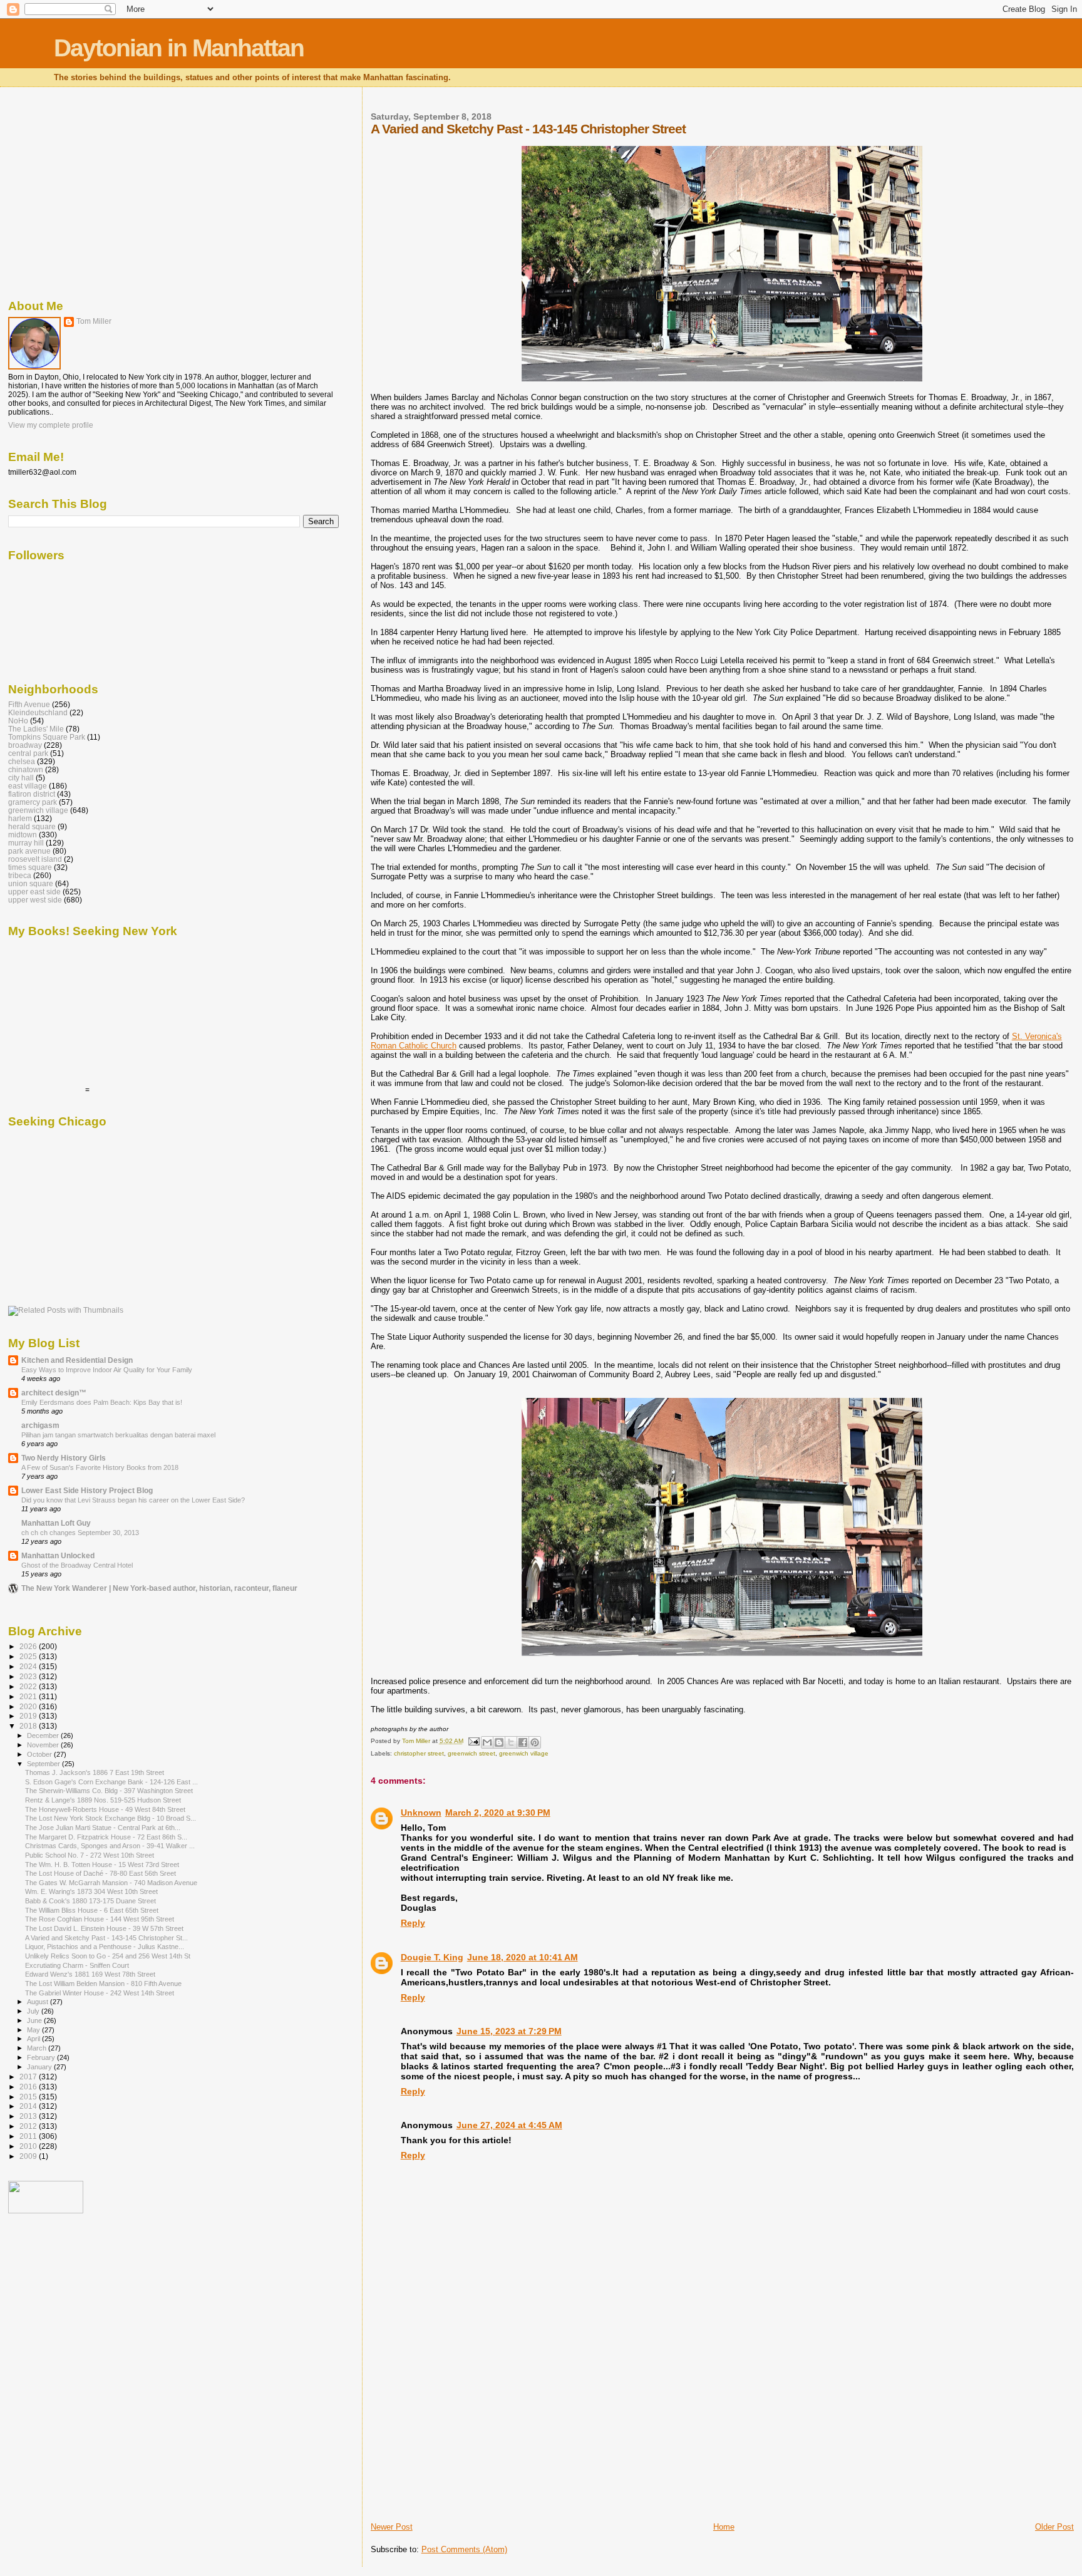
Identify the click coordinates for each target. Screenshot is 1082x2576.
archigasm (40, 1425)
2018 (29, 1726)
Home (724, 2527)
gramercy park (33, 802)
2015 (29, 2097)
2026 (29, 1646)
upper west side (35, 900)
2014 (29, 2106)
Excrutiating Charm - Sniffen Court (77, 1965)
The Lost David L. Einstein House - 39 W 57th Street (104, 1928)
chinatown (26, 769)
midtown (23, 835)
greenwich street (471, 1753)
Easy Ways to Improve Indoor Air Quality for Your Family (107, 1370)
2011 (29, 2136)
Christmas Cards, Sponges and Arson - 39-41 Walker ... (110, 1846)
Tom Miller (94, 321)
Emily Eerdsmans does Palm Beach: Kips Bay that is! (102, 1402)
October (40, 1754)
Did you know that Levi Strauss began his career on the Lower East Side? (133, 1500)
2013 (29, 2116)
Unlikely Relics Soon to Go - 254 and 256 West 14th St (108, 1956)
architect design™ (54, 1393)
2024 (29, 1666)
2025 (29, 1656)
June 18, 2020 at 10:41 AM (523, 1957)
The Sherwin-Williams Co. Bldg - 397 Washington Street (109, 1791)
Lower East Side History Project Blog (87, 1490)
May (34, 2030)
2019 (29, 1716)
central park (28, 753)
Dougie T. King (432, 1957)
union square (31, 883)
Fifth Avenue (29, 704)
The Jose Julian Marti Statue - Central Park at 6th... (103, 1828)
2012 (29, 2126)
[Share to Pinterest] (535, 1742)
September (44, 1764)
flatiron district (32, 794)
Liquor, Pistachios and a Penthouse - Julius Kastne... (105, 1947)
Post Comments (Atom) (464, 2549)
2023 (29, 1676)
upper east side (34, 892)
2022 (29, 1686)
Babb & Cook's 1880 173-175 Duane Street (90, 1901)
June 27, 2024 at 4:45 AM (509, 2125)
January (40, 2067)
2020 (29, 1706)
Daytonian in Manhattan (179, 48)
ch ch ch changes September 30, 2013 (80, 1533)
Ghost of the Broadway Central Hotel (77, 1565)
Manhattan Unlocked (58, 1555)
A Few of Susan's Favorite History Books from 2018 (100, 1467)
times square (30, 867)
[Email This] (487, 1742)
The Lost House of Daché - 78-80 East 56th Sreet (100, 1873)
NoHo (18, 721)
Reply (413, 1923)
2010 (29, 2146)
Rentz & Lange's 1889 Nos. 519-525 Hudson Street (103, 1800)
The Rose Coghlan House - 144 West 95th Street (100, 1919)
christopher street (419, 1753)
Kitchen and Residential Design (77, 1360)
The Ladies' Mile (36, 729)
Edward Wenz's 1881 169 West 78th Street (90, 1974)
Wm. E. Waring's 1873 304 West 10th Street (91, 1891)
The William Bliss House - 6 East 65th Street (92, 1910)
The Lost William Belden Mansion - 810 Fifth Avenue (103, 1984)
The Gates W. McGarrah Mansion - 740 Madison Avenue (111, 1883)
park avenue (29, 851)
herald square (32, 826)
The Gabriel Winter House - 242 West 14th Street (100, 1993)
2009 (29, 2156)
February (42, 2057)
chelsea (22, 761)
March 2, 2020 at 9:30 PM (498, 1813)
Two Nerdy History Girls (64, 1458)
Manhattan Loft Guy (56, 1523)
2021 (29, 1696)
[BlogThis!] (499, 1742)
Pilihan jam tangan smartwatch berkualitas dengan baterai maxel (118, 1435)
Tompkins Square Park (47, 737)
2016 (29, 2087)
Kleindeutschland (38, 712)
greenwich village (524, 1753)
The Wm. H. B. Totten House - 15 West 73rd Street (102, 1865)
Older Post (1054, 2527)
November (44, 1745)
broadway (25, 745)
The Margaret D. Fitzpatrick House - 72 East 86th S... (106, 1837)
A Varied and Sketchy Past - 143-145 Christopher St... (106, 1938)
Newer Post (392, 2527)
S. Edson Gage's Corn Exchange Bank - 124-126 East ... (111, 1782)
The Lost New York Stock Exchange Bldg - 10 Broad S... (111, 1818)
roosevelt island (35, 859)
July (34, 2011)
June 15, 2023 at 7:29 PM (509, 2031)
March (38, 2048)
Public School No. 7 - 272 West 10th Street (90, 1855)
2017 (29, 2077)
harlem (20, 818)
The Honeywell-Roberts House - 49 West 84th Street (105, 1809)
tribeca (20, 875)
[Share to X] (511, 1742)
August (39, 2002)
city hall (21, 778)
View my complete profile (51, 425)
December (44, 1735)
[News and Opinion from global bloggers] (46, 2211)
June (35, 2020)
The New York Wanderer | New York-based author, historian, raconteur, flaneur (159, 1588)
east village (28, 786)
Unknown (421, 1813)
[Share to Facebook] (523, 1742)
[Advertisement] (465, 2434)
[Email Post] (473, 1741)
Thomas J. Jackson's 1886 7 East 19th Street (95, 1772)
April (34, 2039)
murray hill (26, 843)
